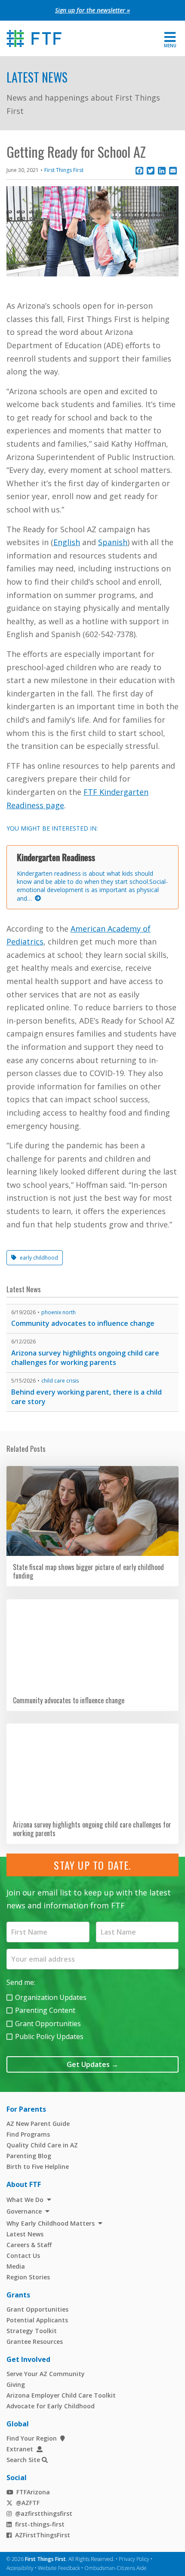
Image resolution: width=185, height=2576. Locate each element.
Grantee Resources (35, 2341)
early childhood (39, 1258)
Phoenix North (59, 1312)
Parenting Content (45, 2010)
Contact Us (23, 2256)
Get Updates (92, 2064)
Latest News (37, 77)
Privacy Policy (134, 2559)
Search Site (23, 2460)
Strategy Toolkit (32, 2331)
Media (16, 2266)
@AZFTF (28, 2503)
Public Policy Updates (49, 2036)
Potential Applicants (37, 2320)
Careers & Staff (29, 2245)
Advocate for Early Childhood (51, 2406)
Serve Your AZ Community (46, 2374)
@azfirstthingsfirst (44, 2513)
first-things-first (40, 2524)
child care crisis (60, 1381)
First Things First (64, 170)
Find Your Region (32, 2438)
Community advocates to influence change (83, 1323)
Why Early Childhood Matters (51, 2223)
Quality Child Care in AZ (42, 2145)
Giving (16, 2384)
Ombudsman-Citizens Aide (116, 2568)
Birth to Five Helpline (38, 2167)
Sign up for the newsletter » (92, 10)
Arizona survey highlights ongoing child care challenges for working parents (85, 1358)
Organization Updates (51, 1997)
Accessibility (20, 2568)
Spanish (113, 542)
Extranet (20, 2449)
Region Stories (28, 2277)
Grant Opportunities (48, 2024)
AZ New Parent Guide (38, 2124)
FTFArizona (33, 2492)
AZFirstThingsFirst (43, 2535)
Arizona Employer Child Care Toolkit (61, 2395)
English (67, 542)
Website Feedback (59, 2568)
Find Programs (28, 2134)
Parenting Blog (29, 2156)
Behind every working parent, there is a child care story (86, 1397)
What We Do (25, 2200)
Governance (24, 2211)
